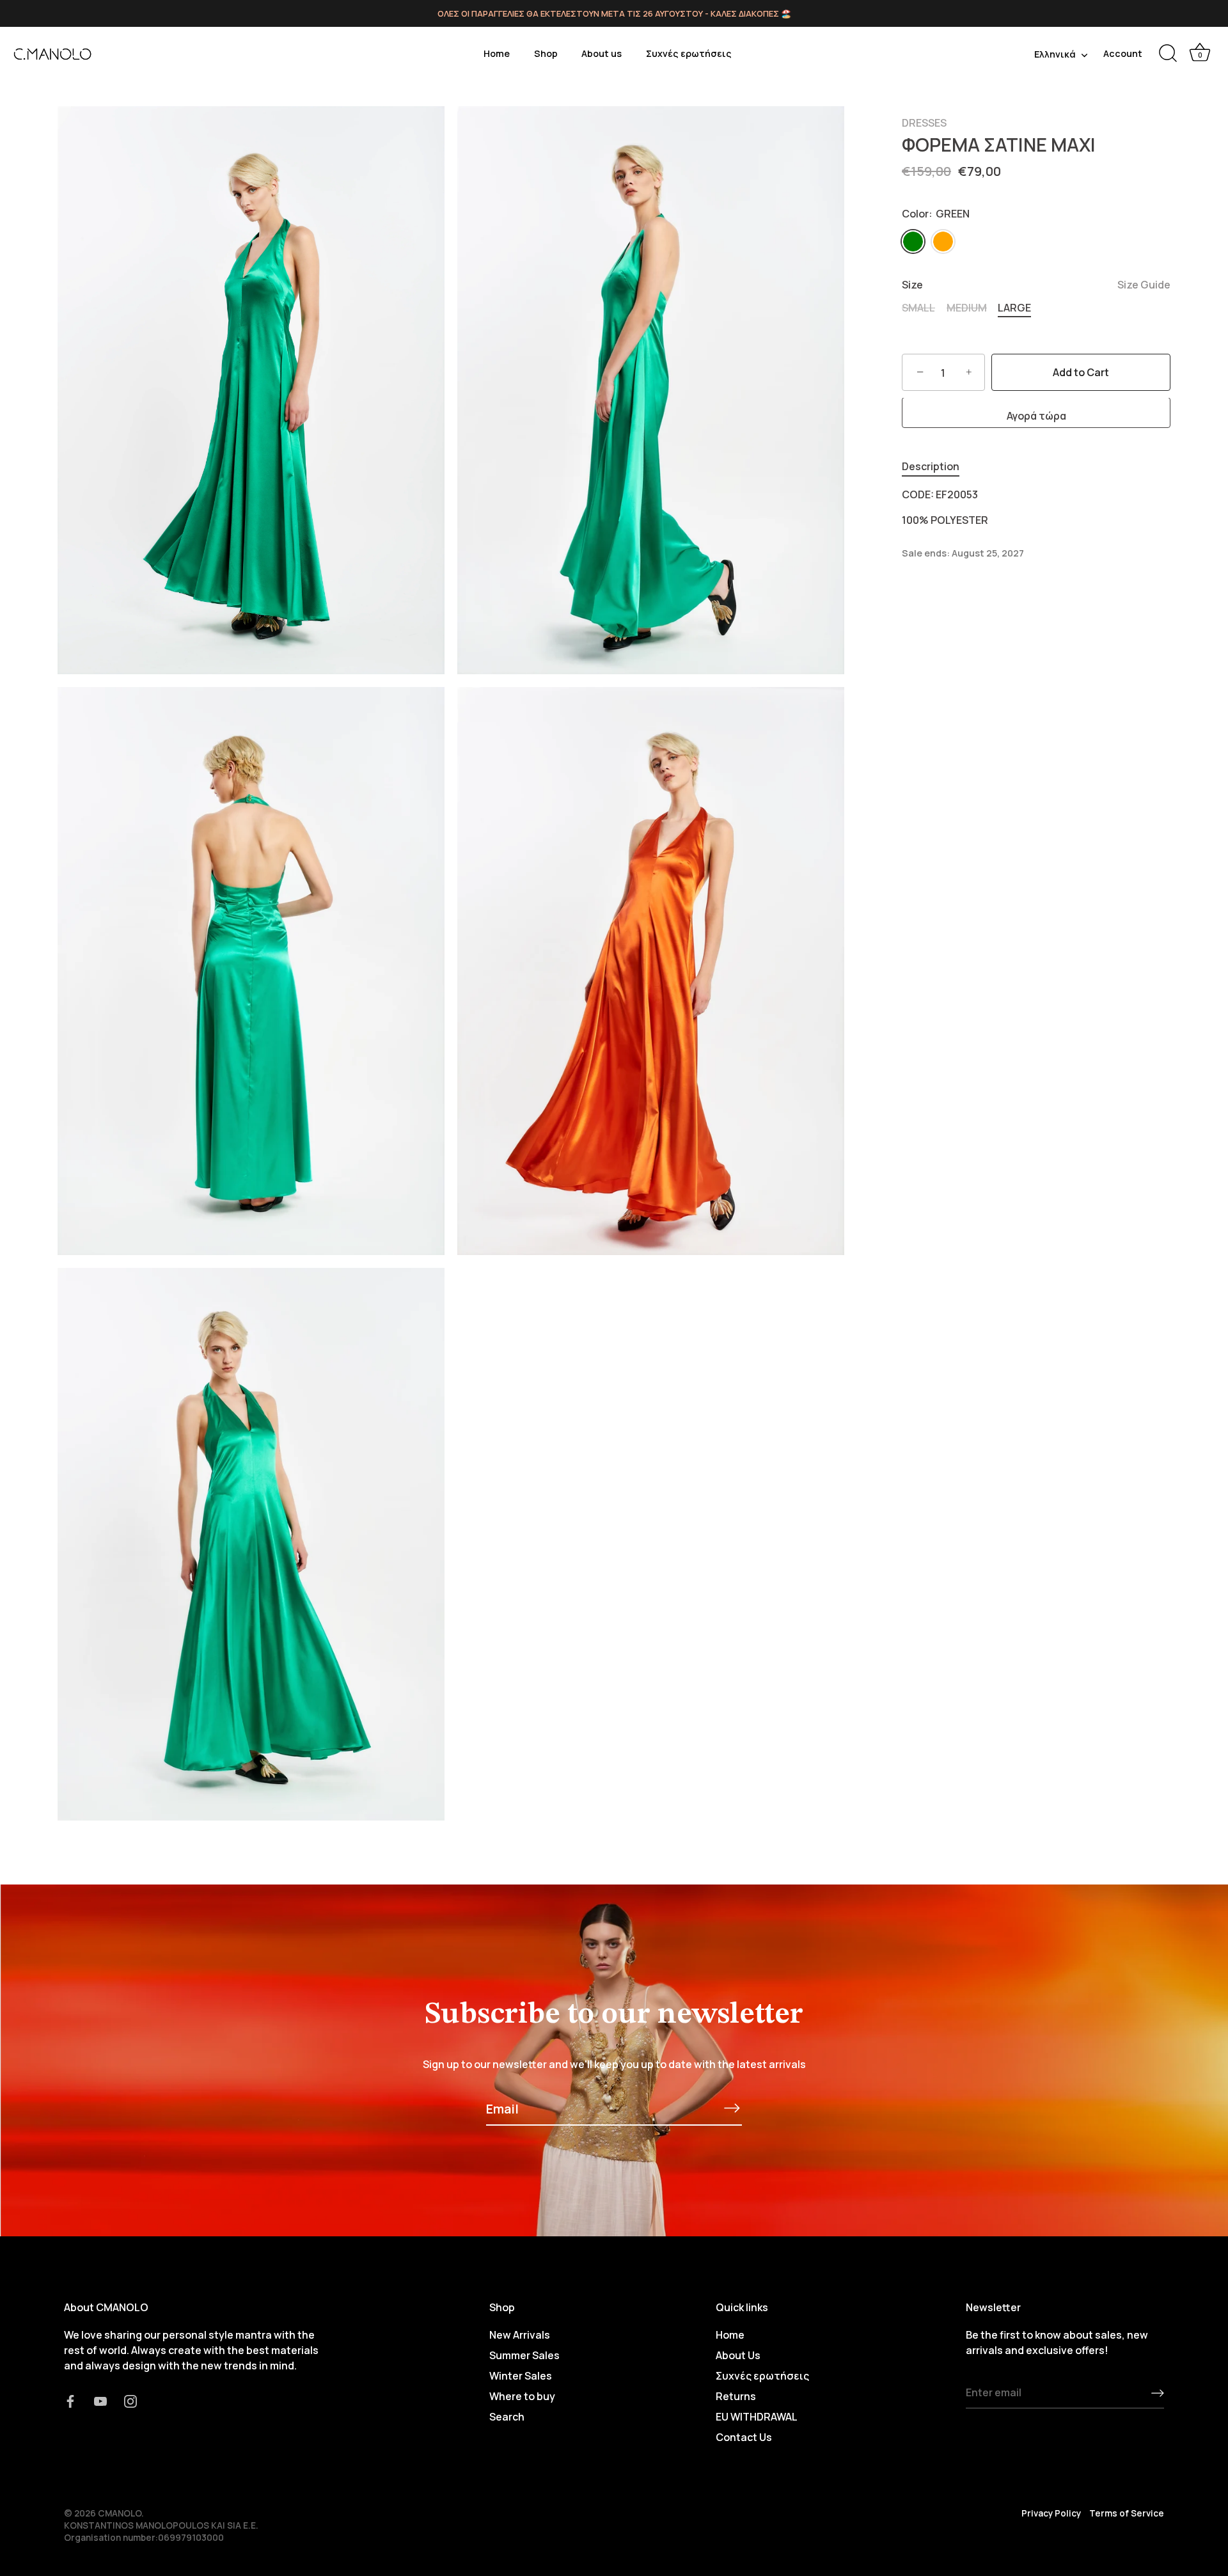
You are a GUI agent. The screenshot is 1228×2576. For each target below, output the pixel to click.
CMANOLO (120, 2513)
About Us (738, 2355)
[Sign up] (1158, 2392)
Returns (736, 2396)
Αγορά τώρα (1036, 416)
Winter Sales (521, 2376)
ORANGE (943, 241)
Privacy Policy (1051, 2513)
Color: (936, 214)
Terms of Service (1127, 2513)
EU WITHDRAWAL (757, 2417)
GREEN (913, 241)
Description (931, 467)
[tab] (937, 467)
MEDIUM (967, 308)
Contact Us (744, 2437)
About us (602, 53)
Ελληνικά (1055, 54)
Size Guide (1144, 285)
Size (1036, 286)
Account (1123, 53)
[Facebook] (70, 2400)
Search (507, 2417)
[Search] (1168, 54)
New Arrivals (520, 2335)
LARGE (1014, 308)
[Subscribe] (732, 2108)
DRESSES (924, 123)
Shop (546, 53)
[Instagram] (130, 2400)
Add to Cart (1081, 373)
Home (497, 53)
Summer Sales (524, 2355)
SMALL (918, 308)
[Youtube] (100, 2400)
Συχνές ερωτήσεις (689, 53)
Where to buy (522, 2396)
